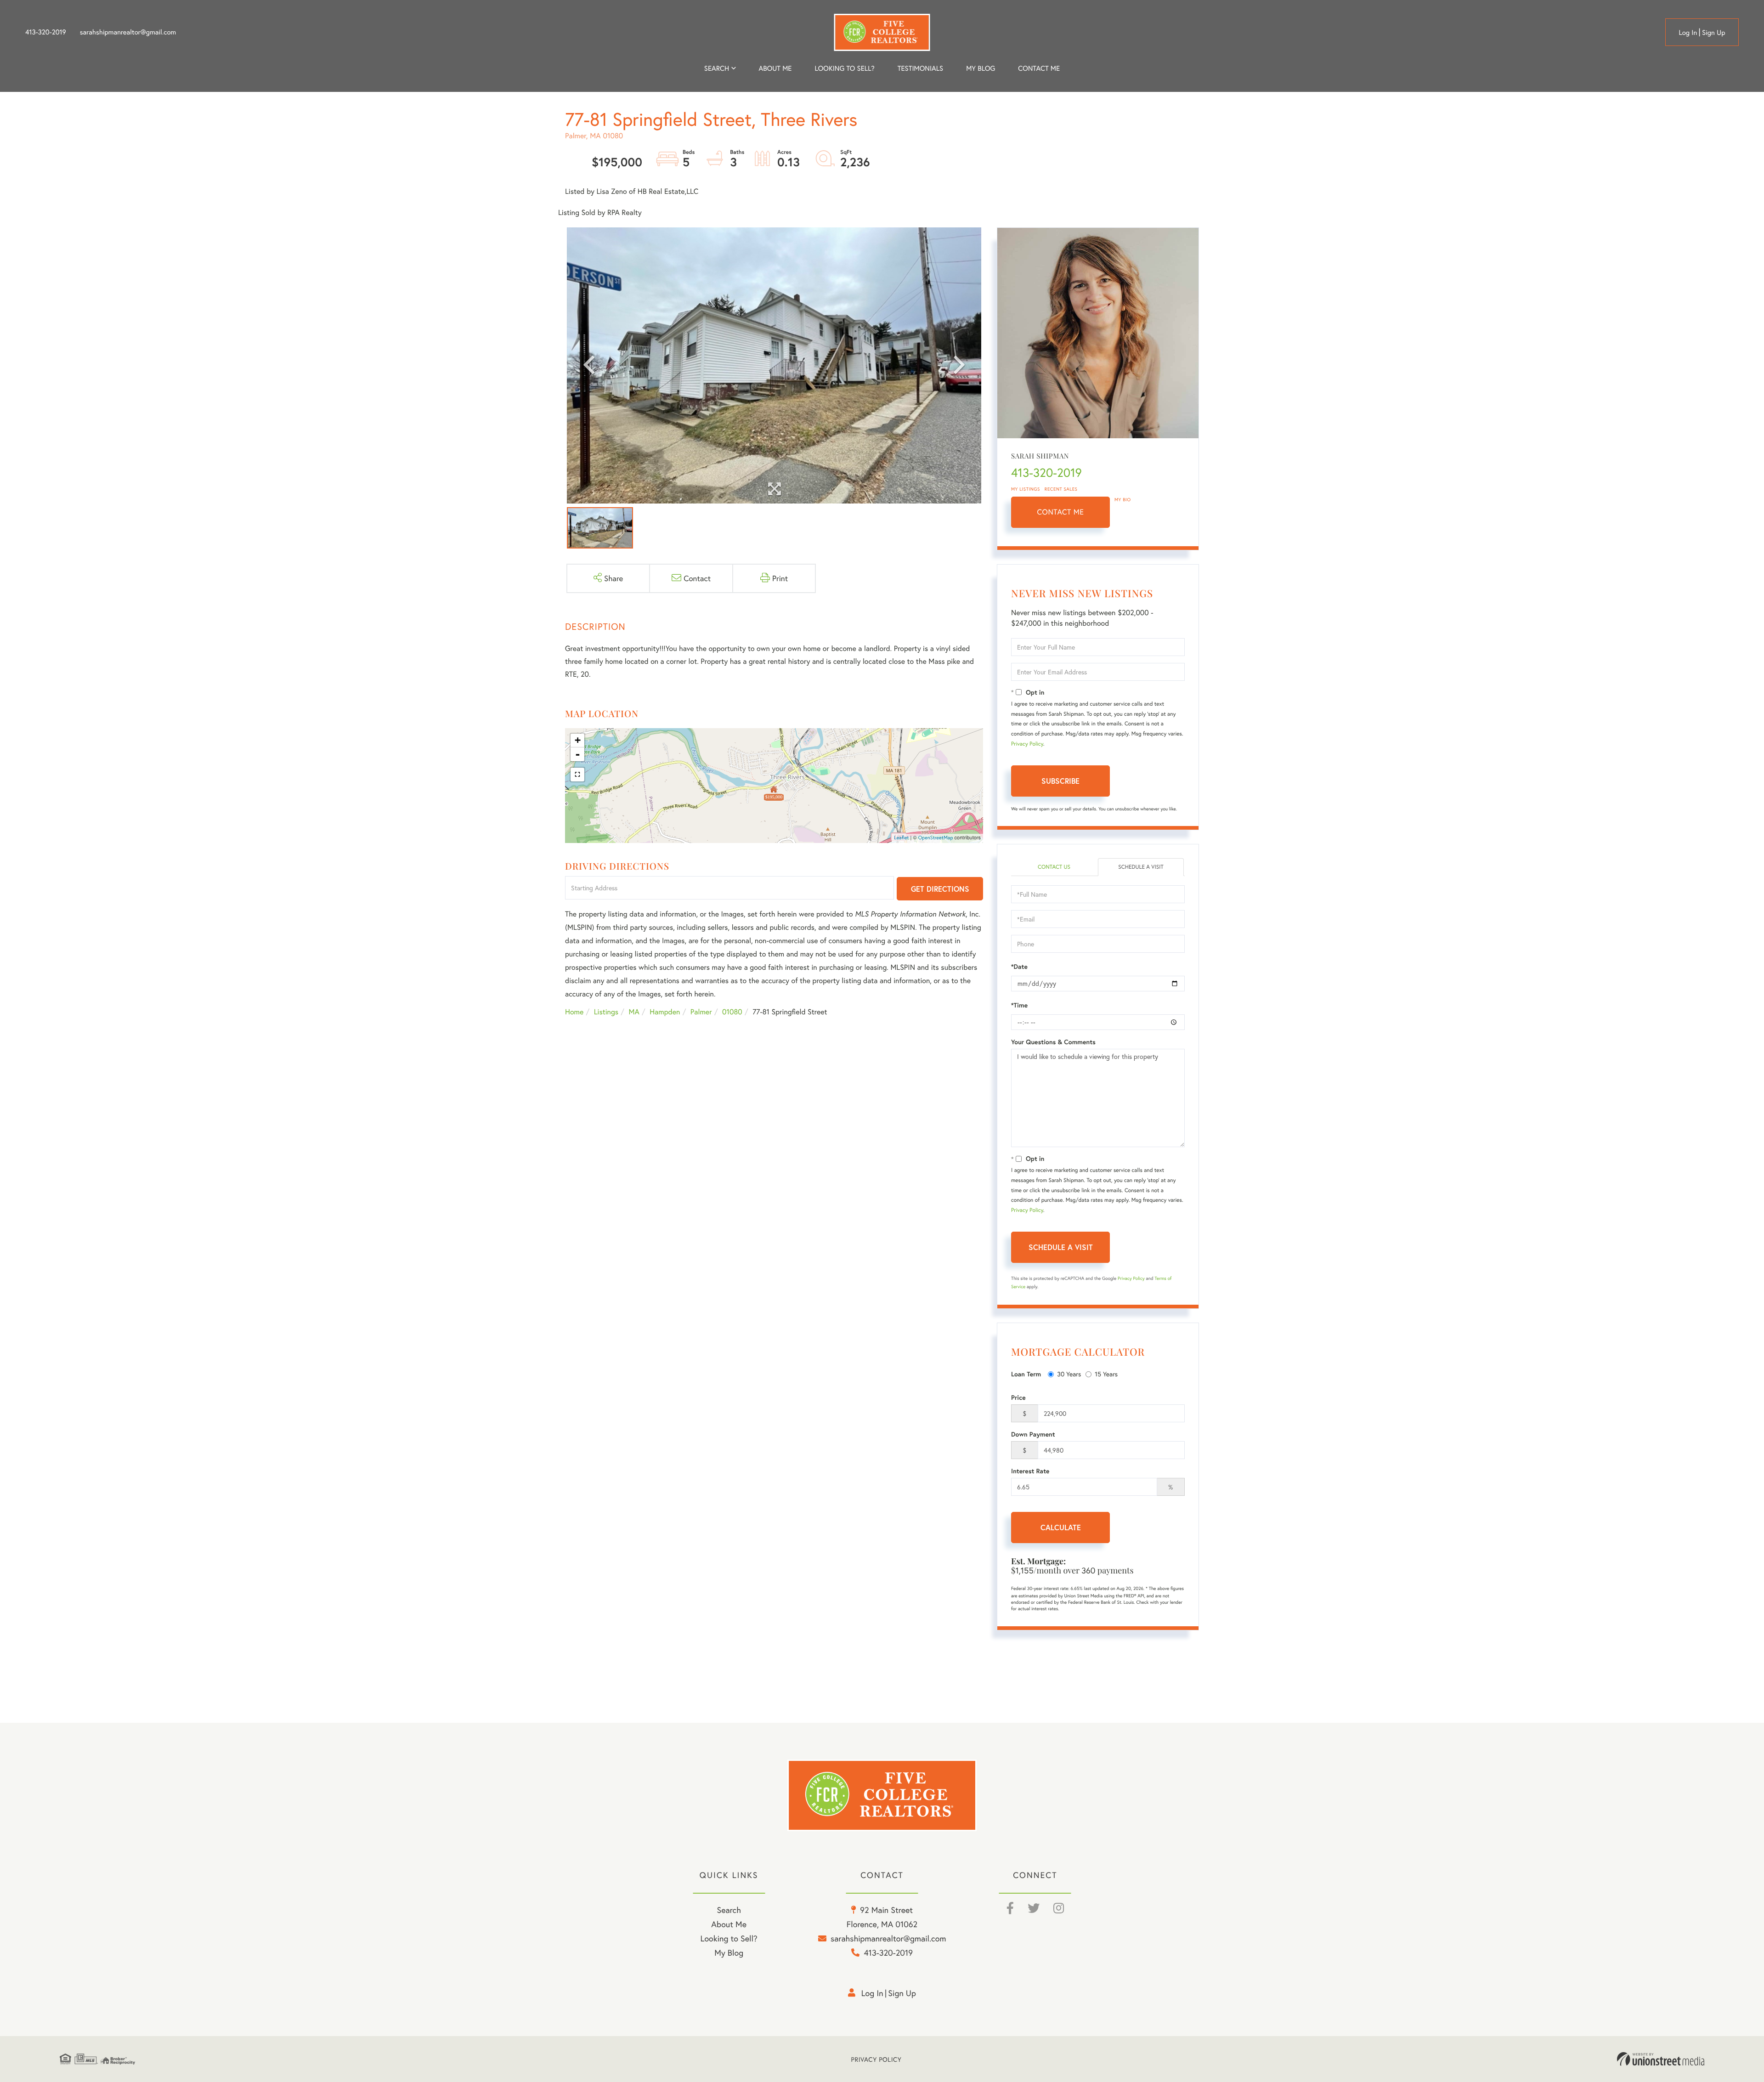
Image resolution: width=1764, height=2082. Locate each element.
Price (1018, 1397)
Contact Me (1061, 512)
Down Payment (1033, 1434)
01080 (732, 1012)
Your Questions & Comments (1053, 1042)
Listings (606, 1012)
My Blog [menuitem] (981, 68)
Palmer (701, 1012)
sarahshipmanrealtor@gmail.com (128, 32)
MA (634, 1012)
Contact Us (1054, 867)
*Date (1019, 967)
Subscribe (1060, 781)
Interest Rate (1030, 1471)
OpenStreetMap (936, 838)
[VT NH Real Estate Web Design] (1661, 2059)
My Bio (1123, 500)
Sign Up (1714, 33)
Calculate (1061, 1527)
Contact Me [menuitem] (1039, 68)
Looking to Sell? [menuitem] (845, 68)
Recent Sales (1061, 489)
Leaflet (902, 838)
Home (574, 1012)
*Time (1019, 1005)
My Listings (1026, 489)
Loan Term (1026, 1374)
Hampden (665, 1012)
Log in (1688, 33)
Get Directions (940, 889)
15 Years (1106, 1374)
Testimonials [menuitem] (920, 68)
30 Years (1069, 1374)
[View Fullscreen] (577, 775)
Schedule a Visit (1141, 867)
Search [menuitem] (717, 68)
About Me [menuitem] (729, 1924)
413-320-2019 (46, 32)
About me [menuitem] (775, 68)
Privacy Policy (1027, 744)
